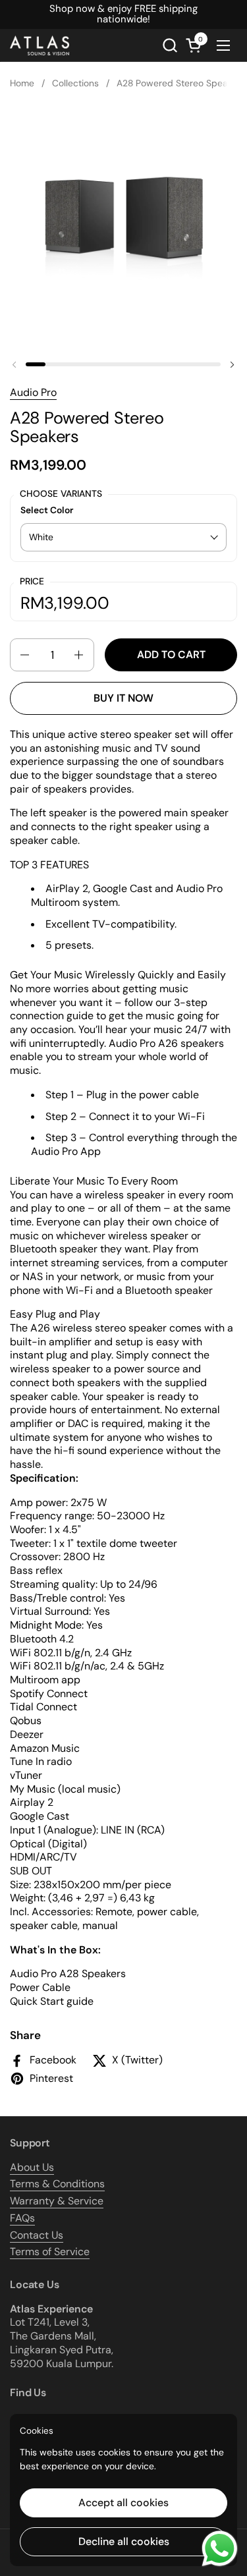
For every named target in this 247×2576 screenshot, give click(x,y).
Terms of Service (50, 2252)
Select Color (47, 510)
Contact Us (37, 2235)
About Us (32, 2167)
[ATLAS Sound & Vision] (40, 45)
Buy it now (123, 698)
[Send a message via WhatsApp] (220, 2549)
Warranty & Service (57, 2201)
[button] (170, 45)
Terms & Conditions (57, 2184)
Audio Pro (33, 392)
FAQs (22, 2218)
